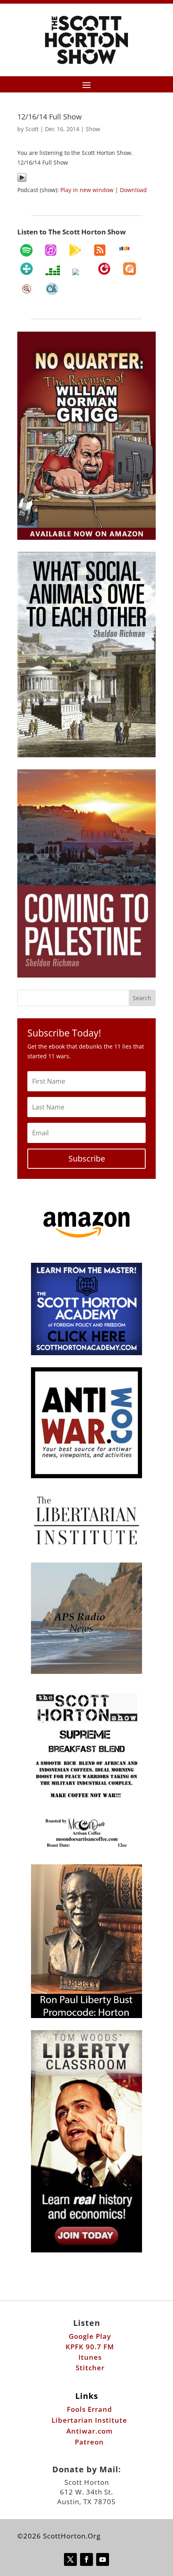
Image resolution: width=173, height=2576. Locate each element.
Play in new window (87, 190)
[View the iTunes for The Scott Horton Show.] (51, 250)
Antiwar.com (90, 2431)
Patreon (89, 2442)
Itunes (90, 2357)
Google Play (90, 2336)
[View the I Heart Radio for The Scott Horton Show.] (79, 272)
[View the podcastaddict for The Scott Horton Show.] (130, 269)
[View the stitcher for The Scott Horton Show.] (124, 249)
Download (133, 190)
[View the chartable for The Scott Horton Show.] (52, 289)
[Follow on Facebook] (86, 2559)
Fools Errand (90, 2409)
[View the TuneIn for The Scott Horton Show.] (27, 269)
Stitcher (90, 2368)
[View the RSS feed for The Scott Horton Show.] (100, 250)
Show (93, 129)
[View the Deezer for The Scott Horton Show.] (53, 270)
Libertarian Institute (89, 2420)
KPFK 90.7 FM (90, 2347)
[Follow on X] (70, 2559)
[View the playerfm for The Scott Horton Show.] (104, 269)
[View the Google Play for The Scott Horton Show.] (75, 250)
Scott (32, 129)
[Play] (22, 180)
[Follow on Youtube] (103, 2559)
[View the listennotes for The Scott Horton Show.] (27, 289)
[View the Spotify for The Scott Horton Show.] (26, 250)
